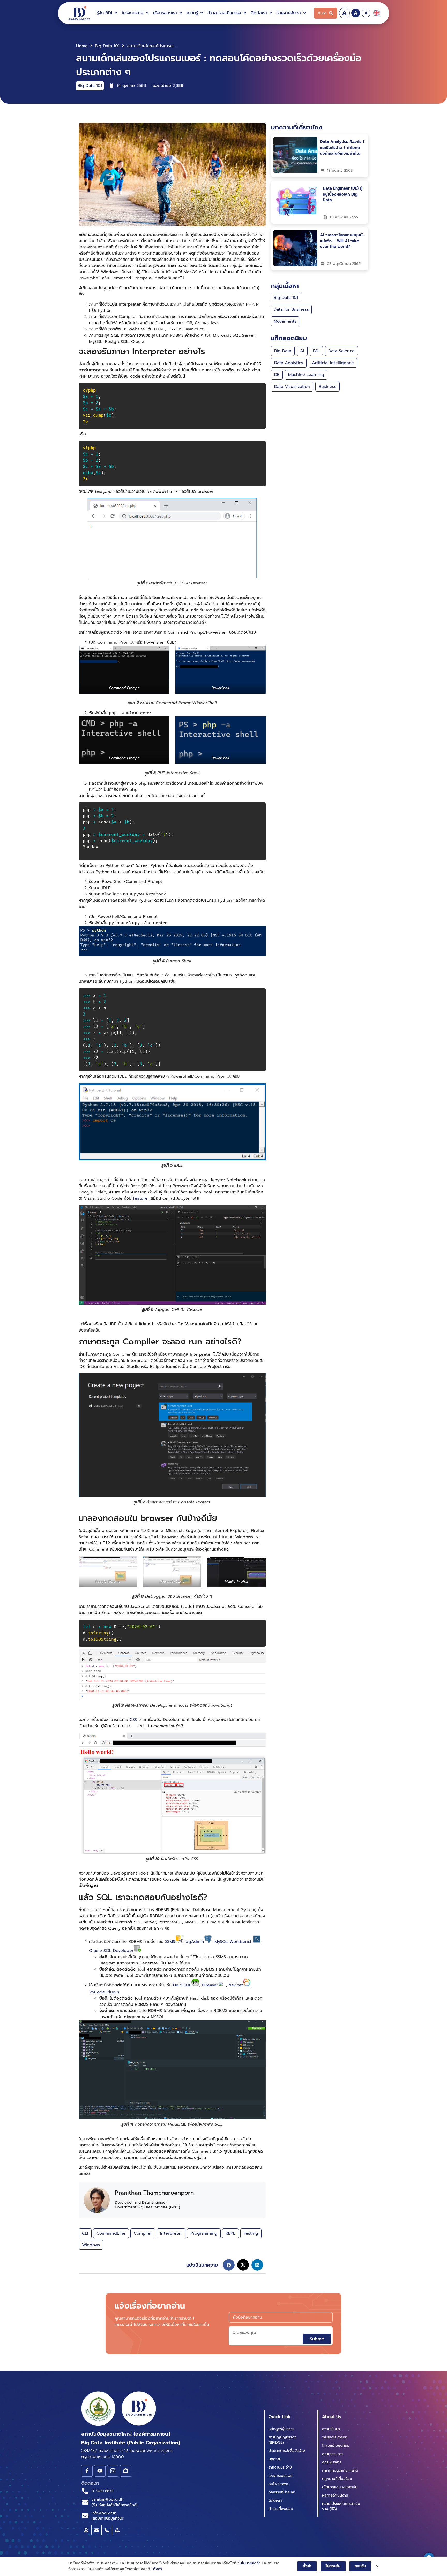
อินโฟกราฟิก (278, 2484)
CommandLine (111, 2233)
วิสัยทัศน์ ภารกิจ (335, 2437)
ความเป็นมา (331, 2429)
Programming (204, 2233)
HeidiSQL (182, 1985)
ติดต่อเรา (275, 2501)
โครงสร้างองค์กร (336, 2446)
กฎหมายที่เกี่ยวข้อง (337, 2479)
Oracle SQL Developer (111, 1951)
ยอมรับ (360, 2566)
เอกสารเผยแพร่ (280, 2476)
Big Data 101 (107, 46)
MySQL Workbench (234, 1942)
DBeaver (210, 1985)
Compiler (143, 2233)
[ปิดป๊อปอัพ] (377, 2566)
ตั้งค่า (307, 2566)
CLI (85, 2233)
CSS (133, 1720)
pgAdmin (195, 1942)
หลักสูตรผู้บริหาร (281, 2429)
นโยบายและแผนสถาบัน (340, 2487)
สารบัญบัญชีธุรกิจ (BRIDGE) (282, 2440)
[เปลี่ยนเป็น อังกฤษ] (377, 13)
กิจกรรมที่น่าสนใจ (282, 2492)
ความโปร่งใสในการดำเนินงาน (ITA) (341, 2506)
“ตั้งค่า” (158, 2569)
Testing (251, 2233)
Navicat (236, 1985)
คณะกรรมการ (333, 2454)
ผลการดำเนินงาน (335, 2495)
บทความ (275, 2459)
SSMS (170, 1942)
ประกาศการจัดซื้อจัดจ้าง (287, 2451)
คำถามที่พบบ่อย (281, 2509)
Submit (317, 2339)
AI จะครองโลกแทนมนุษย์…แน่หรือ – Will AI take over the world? (342, 241)
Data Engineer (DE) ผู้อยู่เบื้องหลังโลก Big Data (343, 194)
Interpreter (171, 2233)
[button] (108, 13)
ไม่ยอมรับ (333, 2566)
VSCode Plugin (104, 1992)
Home (82, 46)
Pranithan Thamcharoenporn (154, 2193)
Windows (91, 2245)
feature (141, 1198)
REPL (230, 2233)
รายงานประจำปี (280, 2467)
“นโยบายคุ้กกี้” (249, 2563)
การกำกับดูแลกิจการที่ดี (340, 2470)
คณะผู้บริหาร (332, 2462)
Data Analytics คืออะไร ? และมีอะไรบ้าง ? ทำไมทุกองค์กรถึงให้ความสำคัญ (342, 147)
